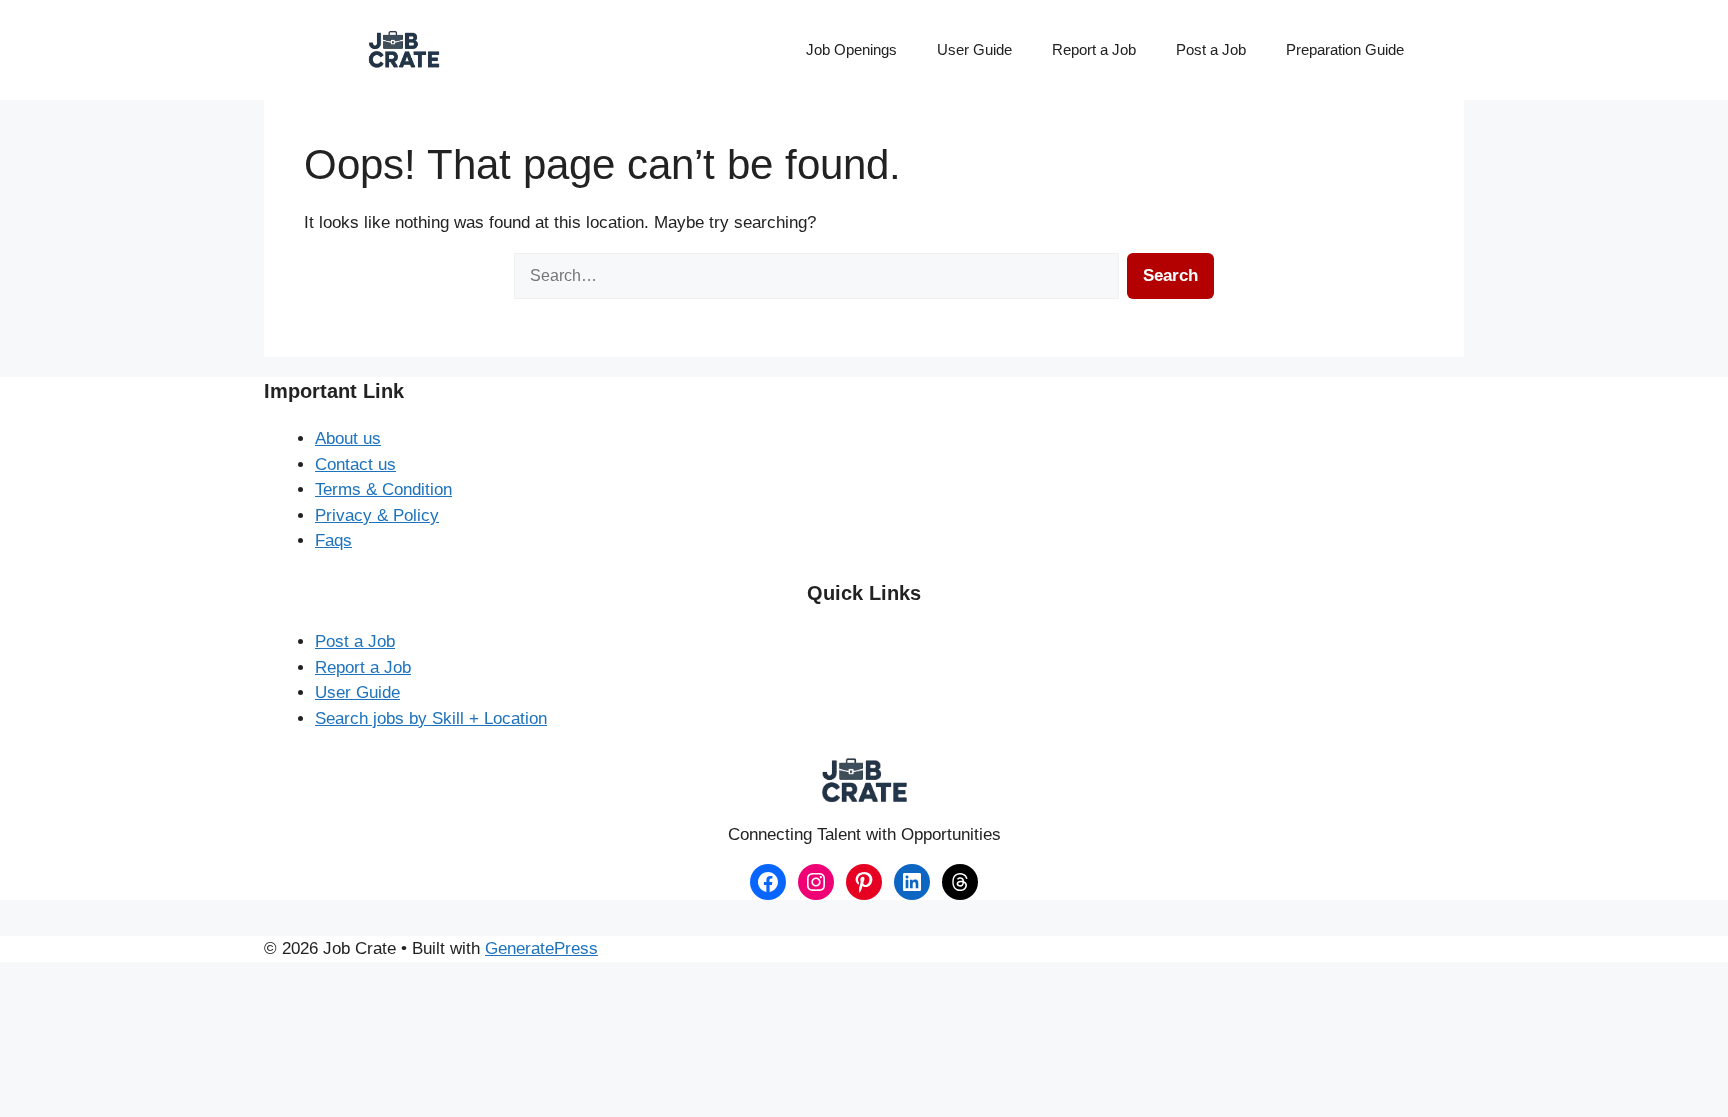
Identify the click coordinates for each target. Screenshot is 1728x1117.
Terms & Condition (383, 489)
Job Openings (851, 49)
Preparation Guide (1345, 49)
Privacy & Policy (377, 515)
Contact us (355, 464)
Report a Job (1094, 49)
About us (348, 438)
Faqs (333, 540)
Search (1170, 275)
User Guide (974, 49)
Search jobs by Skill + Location (431, 718)
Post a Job (1211, 49)
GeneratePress (541, 948)
